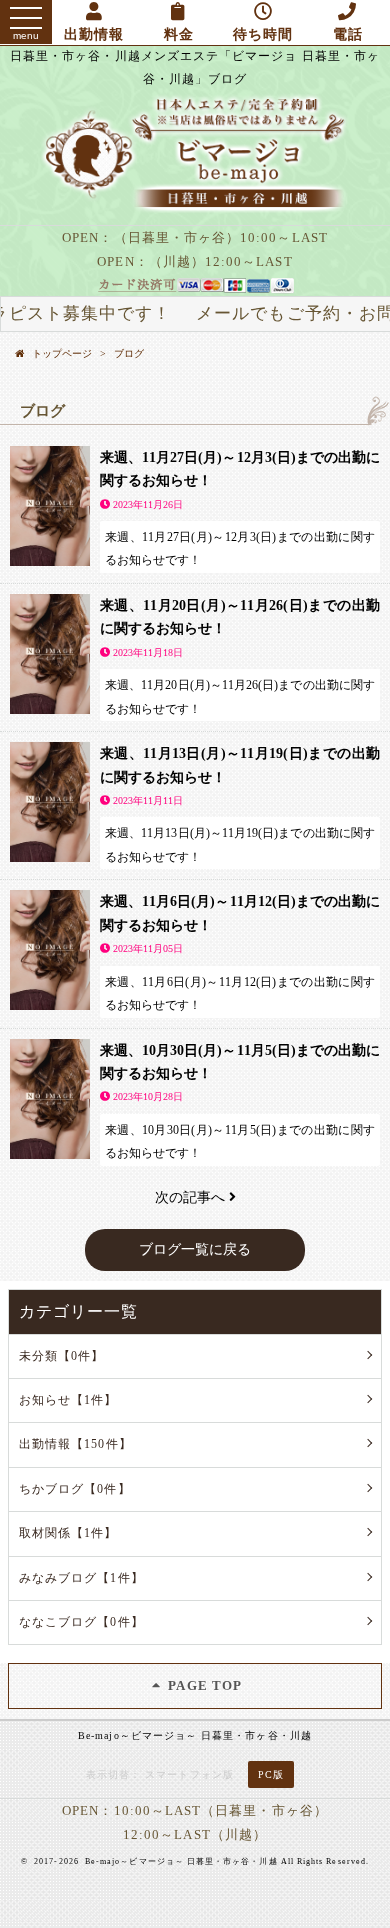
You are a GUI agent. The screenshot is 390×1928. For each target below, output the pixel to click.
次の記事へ (192, 1197)
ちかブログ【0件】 (75, 1489)
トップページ (62, 353)
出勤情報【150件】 (75, 1444)
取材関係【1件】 (68, 1533)
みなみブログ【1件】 (81, 1578)
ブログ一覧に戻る (195, 1249)
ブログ (129, 353)
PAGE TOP (203, 1685)
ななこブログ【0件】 (81, 1622)
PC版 (271, 1774)
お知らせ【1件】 (68, 1400)
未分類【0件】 (61, 1356)
